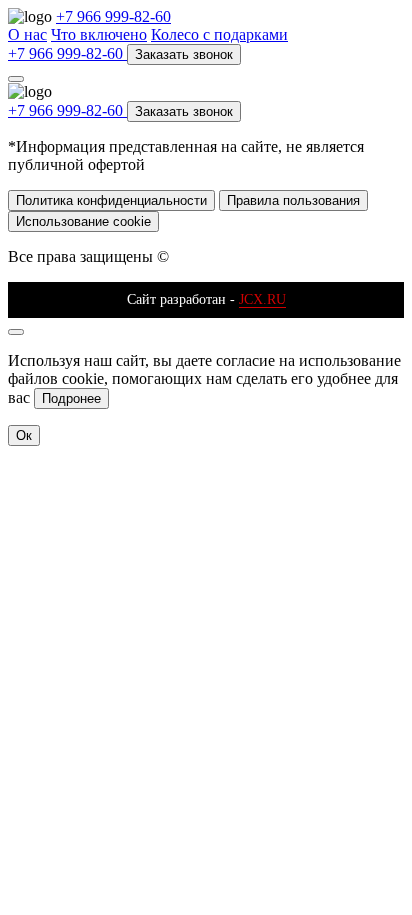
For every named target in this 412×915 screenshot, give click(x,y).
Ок (24, 435)
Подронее (71, 398)
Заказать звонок (184, 54)
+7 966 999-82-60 (113, 16)
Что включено (99, 34)
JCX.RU (262, 299)
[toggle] (16, 79)
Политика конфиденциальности (111, 200)
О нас (27, 34)
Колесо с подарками (219, 34)
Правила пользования (293, 200)
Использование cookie (83, 221)
